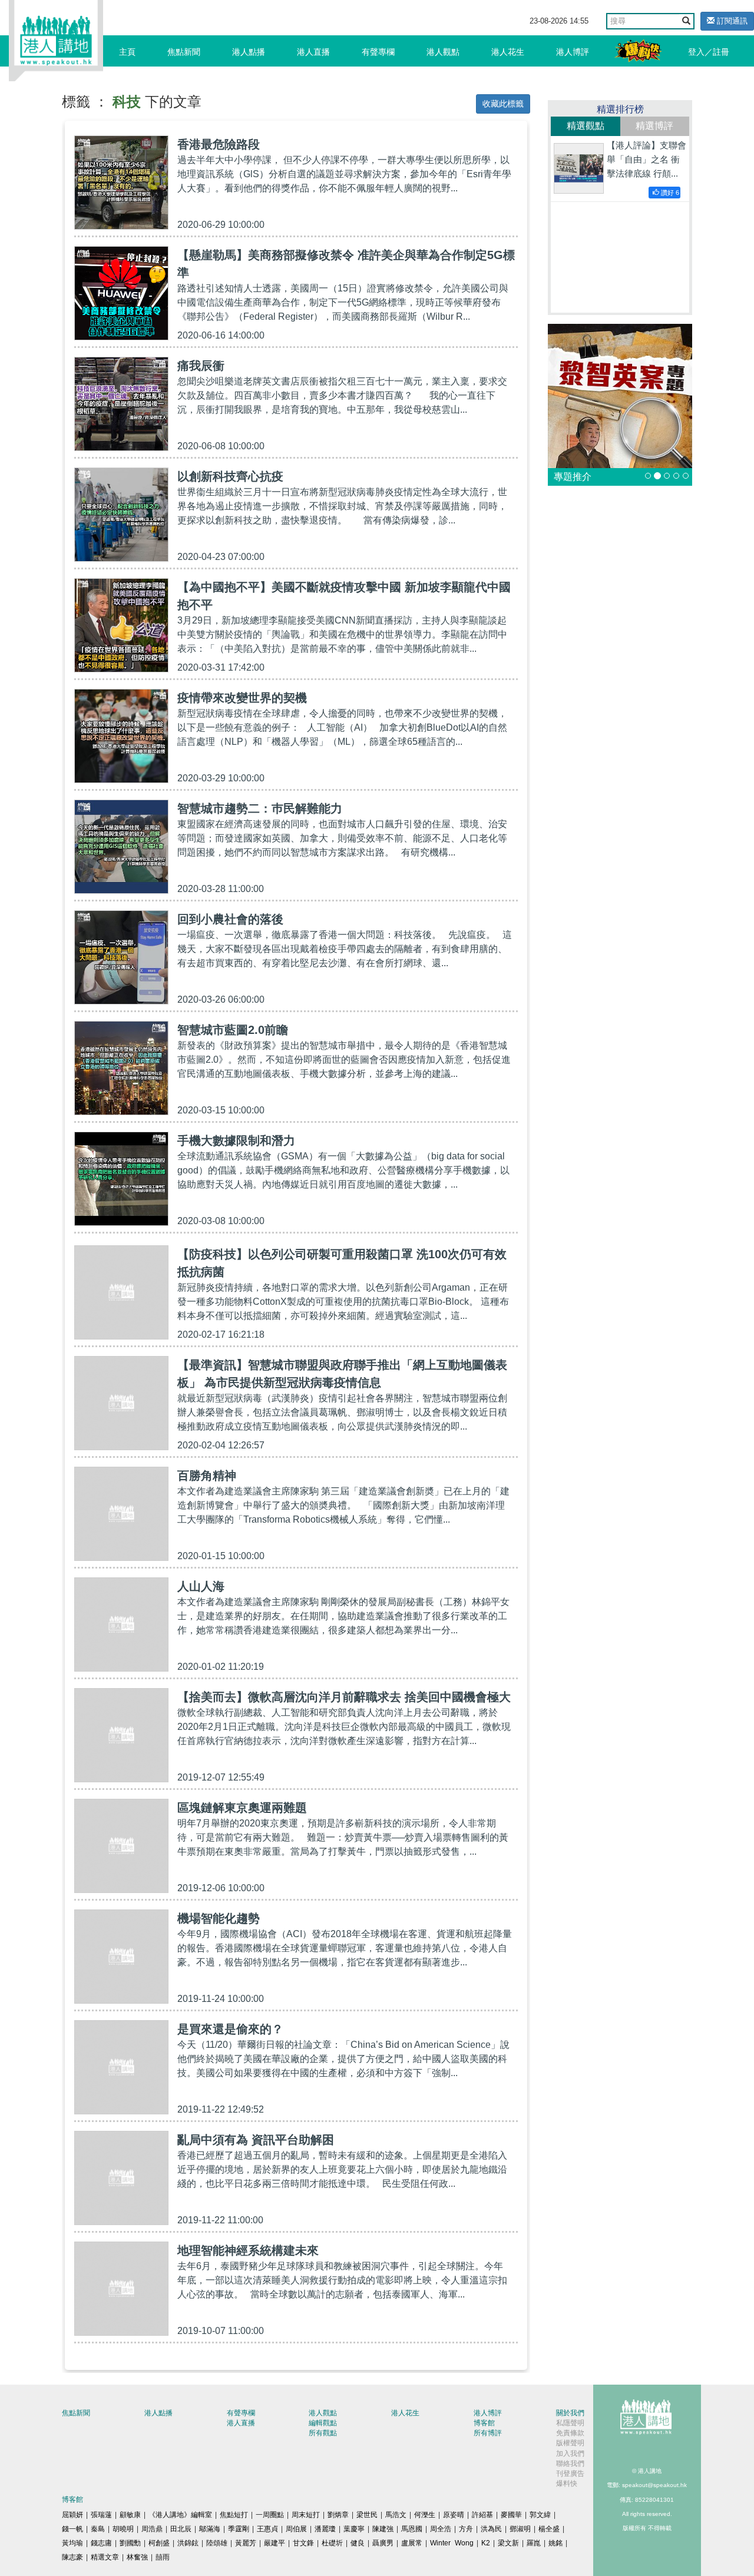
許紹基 (482, 2515)
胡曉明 (123, 2529)
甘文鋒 (303, 2543)
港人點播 (249, 52)
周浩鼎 (152, 2529)
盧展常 (412, 2543)
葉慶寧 (354, 2529)
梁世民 (367, 2515)
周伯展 (296, 2529)
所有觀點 (323, 2433)
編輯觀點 (323, 2423)
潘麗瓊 (325, 2529)
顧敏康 (130, 2515)
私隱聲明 (570, 2423)
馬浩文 (396, 2515)
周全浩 (441, 2529)
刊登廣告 (570, 2474)
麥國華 (511, 2515)
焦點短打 (234, 2515)
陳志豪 (72, 2557)
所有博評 (488, 2433)
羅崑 (534, 2543)
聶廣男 (383, 2543)
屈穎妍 (72, 2515)
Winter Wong (452, 2543)
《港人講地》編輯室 (180, 2515)
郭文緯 (540, 2515)
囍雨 (163, 2557)
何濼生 (425, 2515)
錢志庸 (101, 2543)
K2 (486, 2543)
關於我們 (570, 2413)
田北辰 (181, 2529)
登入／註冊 (709, 52)
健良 (358, 2543)
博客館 (484, 2423)
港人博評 (573, 52)
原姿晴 (454, 2515)
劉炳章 (338, 2515)
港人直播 (313, 52)
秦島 (98, 2529)
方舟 (466, 2529)
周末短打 (306, 2515)
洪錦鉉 (188, 2543)
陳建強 (383, 2529)
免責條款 (570, 2433)
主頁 (127, 52)
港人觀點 (443, 52)
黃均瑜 (72, 2543)
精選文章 (105, 2557)
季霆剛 (239, 2529)
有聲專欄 (378, 52)
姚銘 (555, 2543)
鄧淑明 (520, 2529)
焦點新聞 (184, 52)
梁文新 (508, 2543)
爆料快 (567, 2484)
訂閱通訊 (731, 21)
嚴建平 (275, 2543)
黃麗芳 (246, 2543)
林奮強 (137, 2557)
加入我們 (570, 2454)
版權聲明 (570, 2443)
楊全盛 (549, 2529)
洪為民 (491, 2529)
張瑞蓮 (101, 2515)
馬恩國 (412, 2529)
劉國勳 (130, 2543)
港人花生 (508, 52)
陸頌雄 (217, 2543)
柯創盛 (159, 2543)
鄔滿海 (210, 2529)
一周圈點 (270, 2515)
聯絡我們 (570, 2464)
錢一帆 (72, 2529)
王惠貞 (267, 2529)
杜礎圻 (332, 2543)
